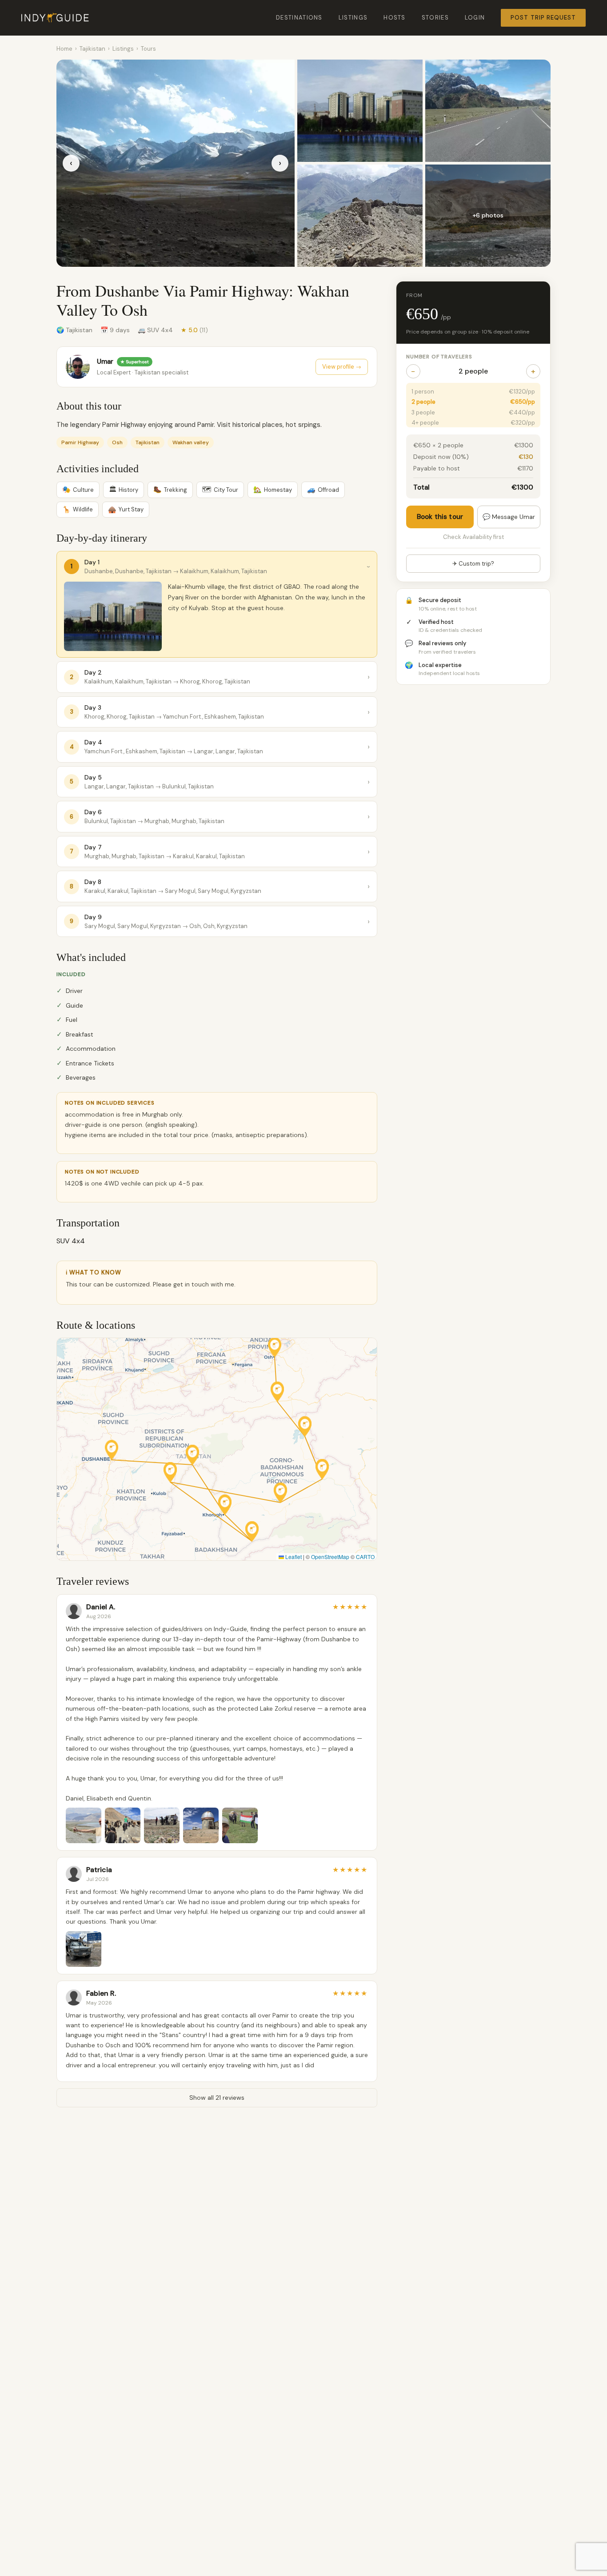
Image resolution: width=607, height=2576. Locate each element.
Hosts (395, 18)
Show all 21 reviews (217, 2098)
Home (64, 49)
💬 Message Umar (509, 517)
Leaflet (293, 1557)
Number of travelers (439, 357)
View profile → (342, 367)
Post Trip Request (543, 18)
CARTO (365, 1557)
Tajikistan (92, 49)
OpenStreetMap (330, 1557)
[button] (112, 1450)
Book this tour (440, 517)
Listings (353, 18)
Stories (435, 18)
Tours (148, 49)
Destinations (299, 18)
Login (475, 18)
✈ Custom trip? (473, 564)
